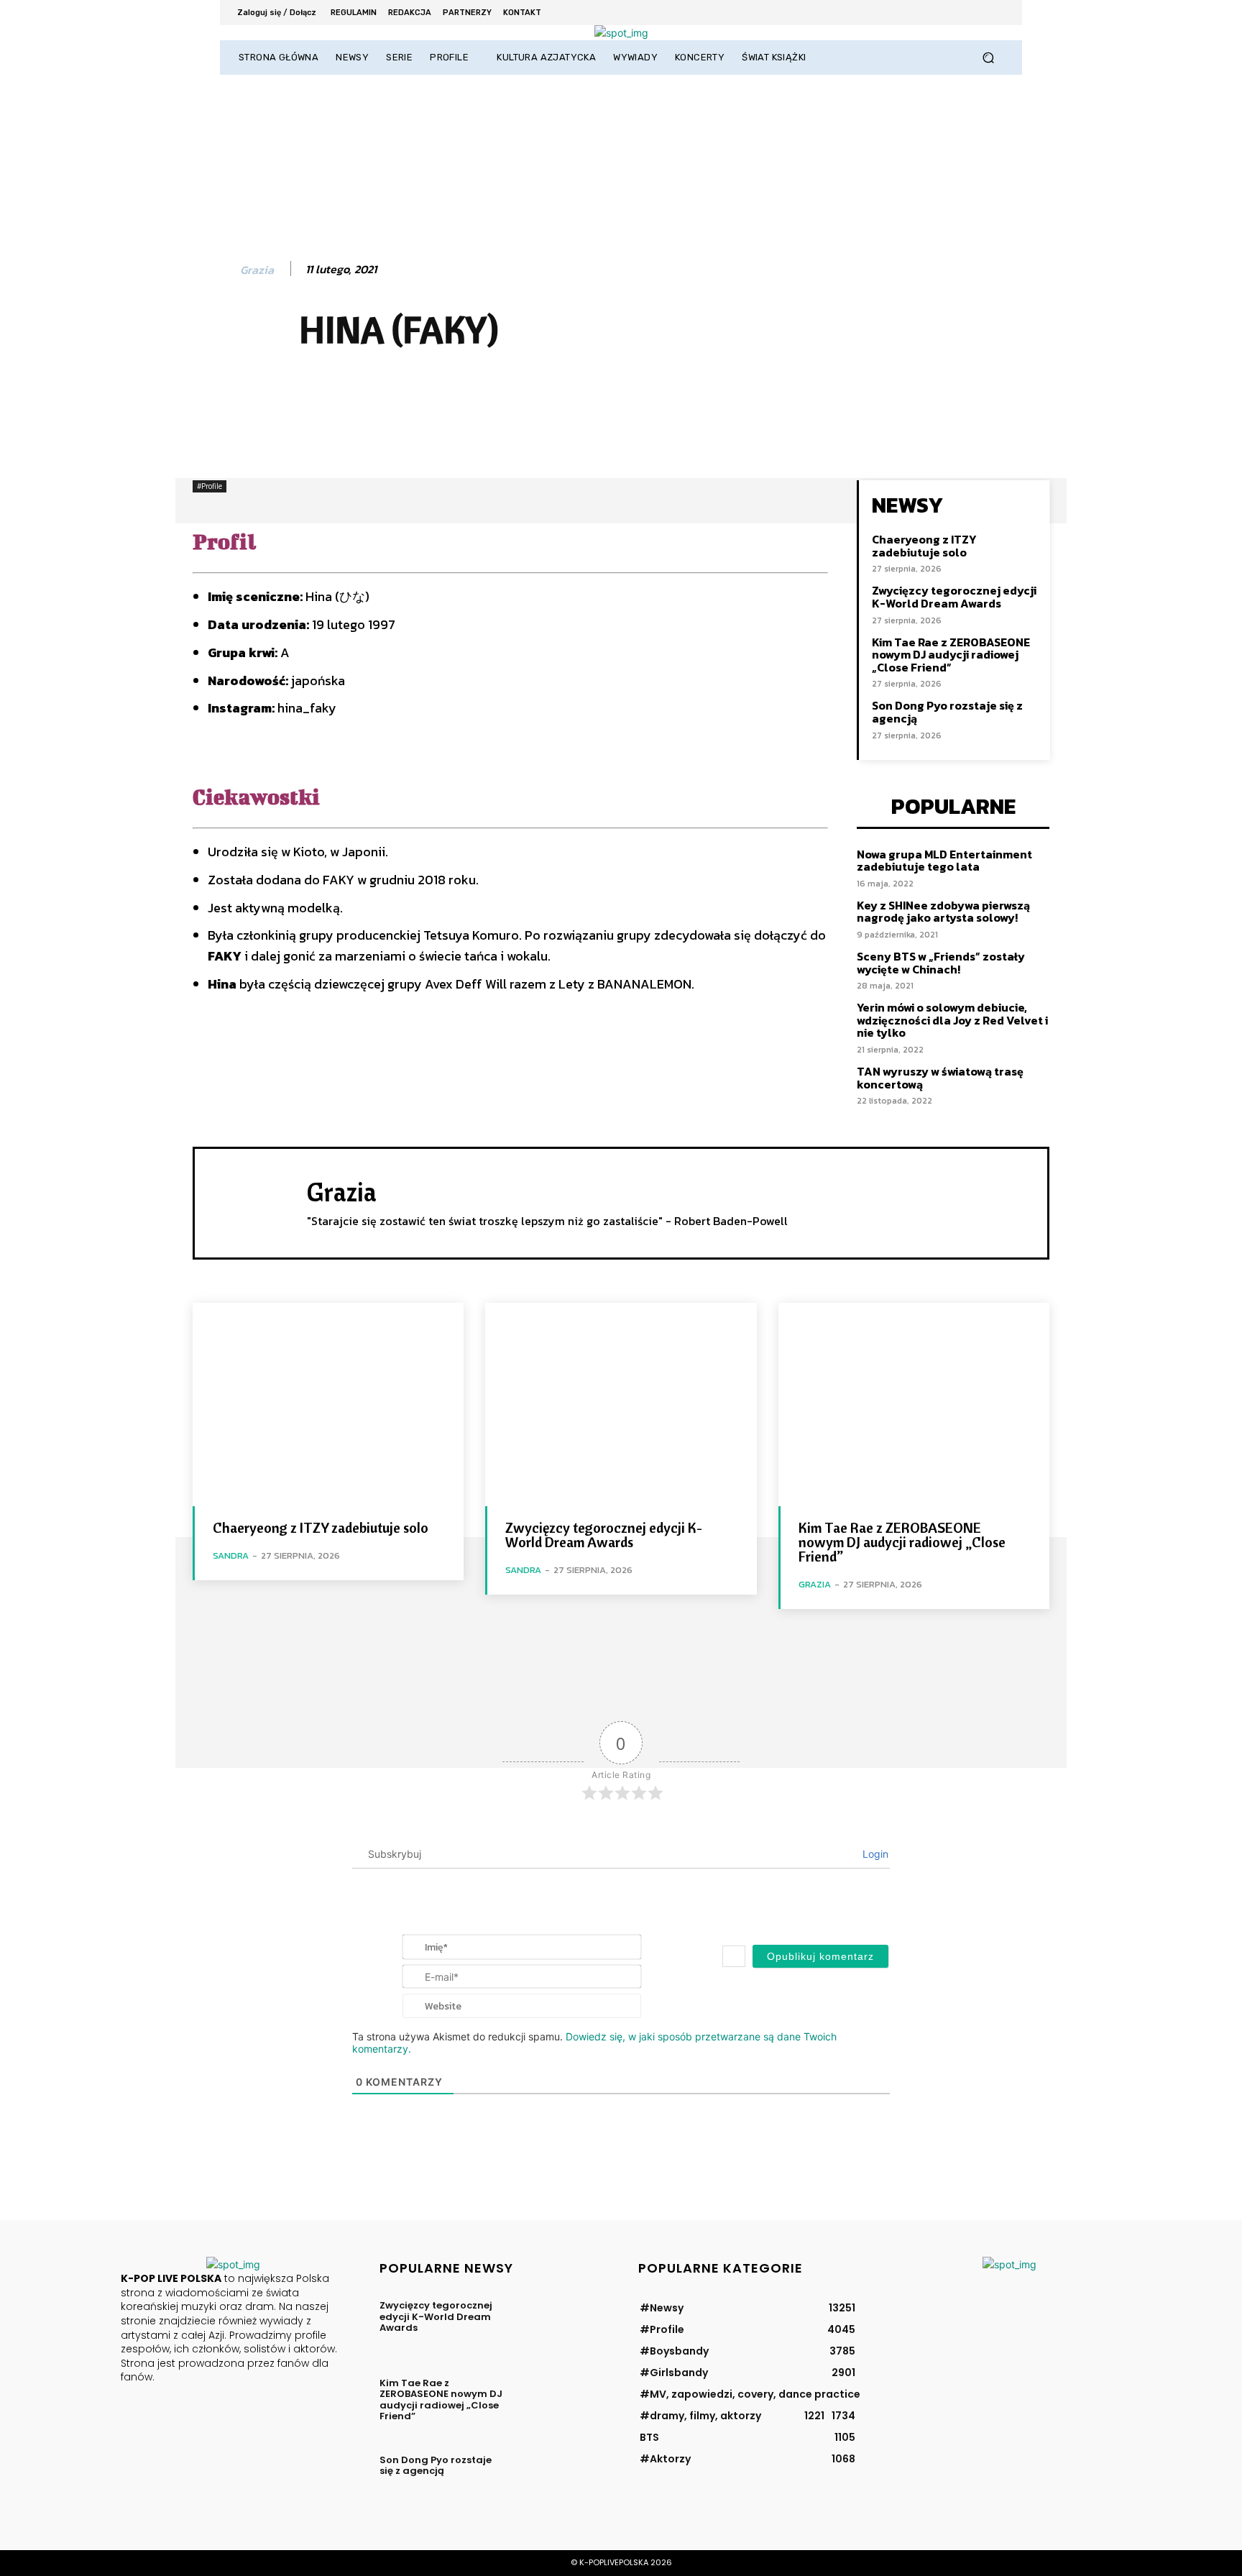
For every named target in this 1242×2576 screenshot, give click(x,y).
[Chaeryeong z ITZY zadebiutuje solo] (328, 1404)
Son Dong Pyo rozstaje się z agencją (947, 712)
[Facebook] (917, 13)
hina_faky (307, 708)
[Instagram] (936, 13)
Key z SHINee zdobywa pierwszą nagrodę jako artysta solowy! (943, 912)
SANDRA (231, 1555)
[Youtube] (995, 13)
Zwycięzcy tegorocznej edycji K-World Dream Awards (954, 597)
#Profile (210, 486)
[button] (988, 58)
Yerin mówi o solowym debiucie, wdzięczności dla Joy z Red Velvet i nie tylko (952, 1020)
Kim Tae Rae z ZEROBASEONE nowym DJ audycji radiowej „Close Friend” (951, 655)
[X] (956, 13)
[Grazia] (215, 270)
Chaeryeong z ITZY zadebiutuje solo (924, 546)
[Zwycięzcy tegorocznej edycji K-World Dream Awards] (621, 1404)
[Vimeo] (975, 13)
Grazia (257, 270)
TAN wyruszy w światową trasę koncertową (940, 1078)
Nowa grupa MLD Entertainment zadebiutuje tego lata (944, 861)
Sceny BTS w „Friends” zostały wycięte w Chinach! (941, 963)
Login (874, 1854)
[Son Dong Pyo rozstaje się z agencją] (559, 2480)
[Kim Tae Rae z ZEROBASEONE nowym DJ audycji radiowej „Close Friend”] (914, 1404)
